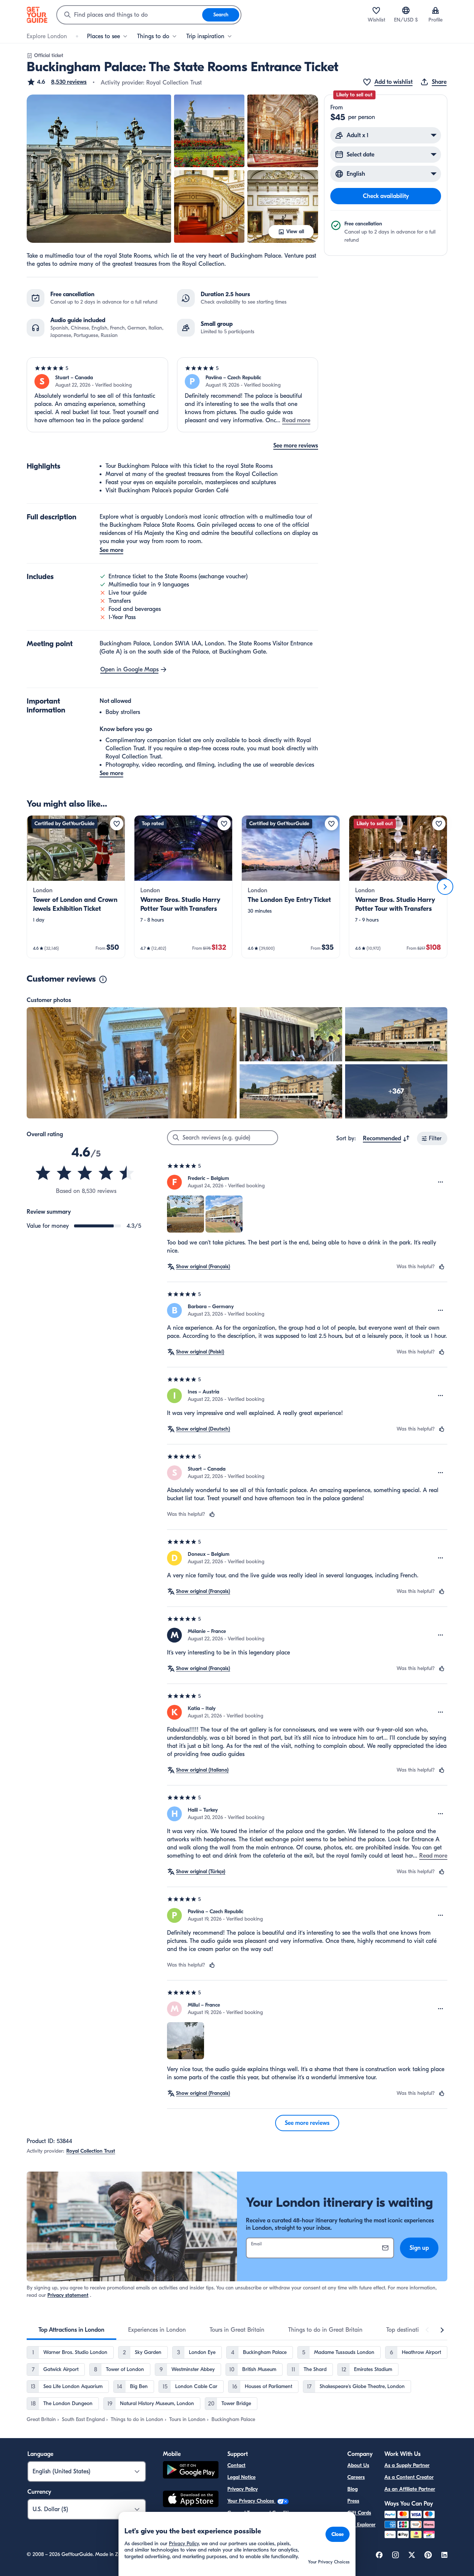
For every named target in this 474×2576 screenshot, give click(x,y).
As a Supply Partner (407, 2465)
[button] (57, 82)
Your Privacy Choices (251, 2501)
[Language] (406, 10)
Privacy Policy (243, 2489)
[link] (76, 887)
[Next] (445, 887)
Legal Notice (241, 2477)
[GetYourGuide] (37, 15)
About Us (358, 2465)
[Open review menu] (441, 1182)
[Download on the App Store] (191, 2500)
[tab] (71, 2330)
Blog (353, 2489)
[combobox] (130, 15)
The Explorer (361, 2525)
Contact (236, 2465)
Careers (356, 2477)
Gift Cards (359, 2513)
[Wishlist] (376, 10)
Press (353, 2501)
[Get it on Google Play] (191, 2471)
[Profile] (435, 10)
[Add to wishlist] (117, 824)
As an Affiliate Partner (410, 2489)
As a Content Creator (409, 2477)
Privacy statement (68, 2295)
